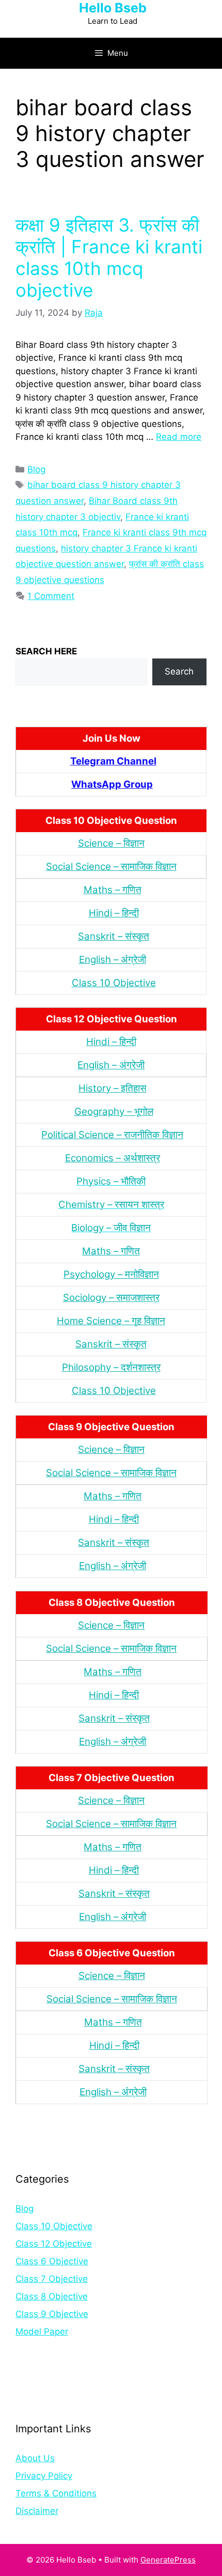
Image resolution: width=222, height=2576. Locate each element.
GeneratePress (168, 2560)
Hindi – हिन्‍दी (114, 913)
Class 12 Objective (54, 2244)
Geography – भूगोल (114, 1111)
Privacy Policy (44, 2476)
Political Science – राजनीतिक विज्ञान (112, 1135)
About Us (35, 2458)
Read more (179, 437)
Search (179, 671)
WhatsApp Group (112, 784)
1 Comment (51, 596)
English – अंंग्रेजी (113, 960)
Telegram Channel (113, 761)
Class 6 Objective (52, 2261)
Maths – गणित (113, 890)
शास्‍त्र (149, 1367)
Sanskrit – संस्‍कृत (114, 936)
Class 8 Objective (52, 2296)
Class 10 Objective (114, 983)
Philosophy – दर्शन (100, 1367)
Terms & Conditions (56, 2493)
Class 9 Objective (52, 2314)
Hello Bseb (113, 8)
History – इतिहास (113, 1088)
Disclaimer (37, 2511)
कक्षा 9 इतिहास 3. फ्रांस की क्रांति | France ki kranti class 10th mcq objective (109, 257)
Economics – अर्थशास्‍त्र (113, 1158)
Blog (36, 469)
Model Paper (42, 2332)
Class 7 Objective (52, 2279)
